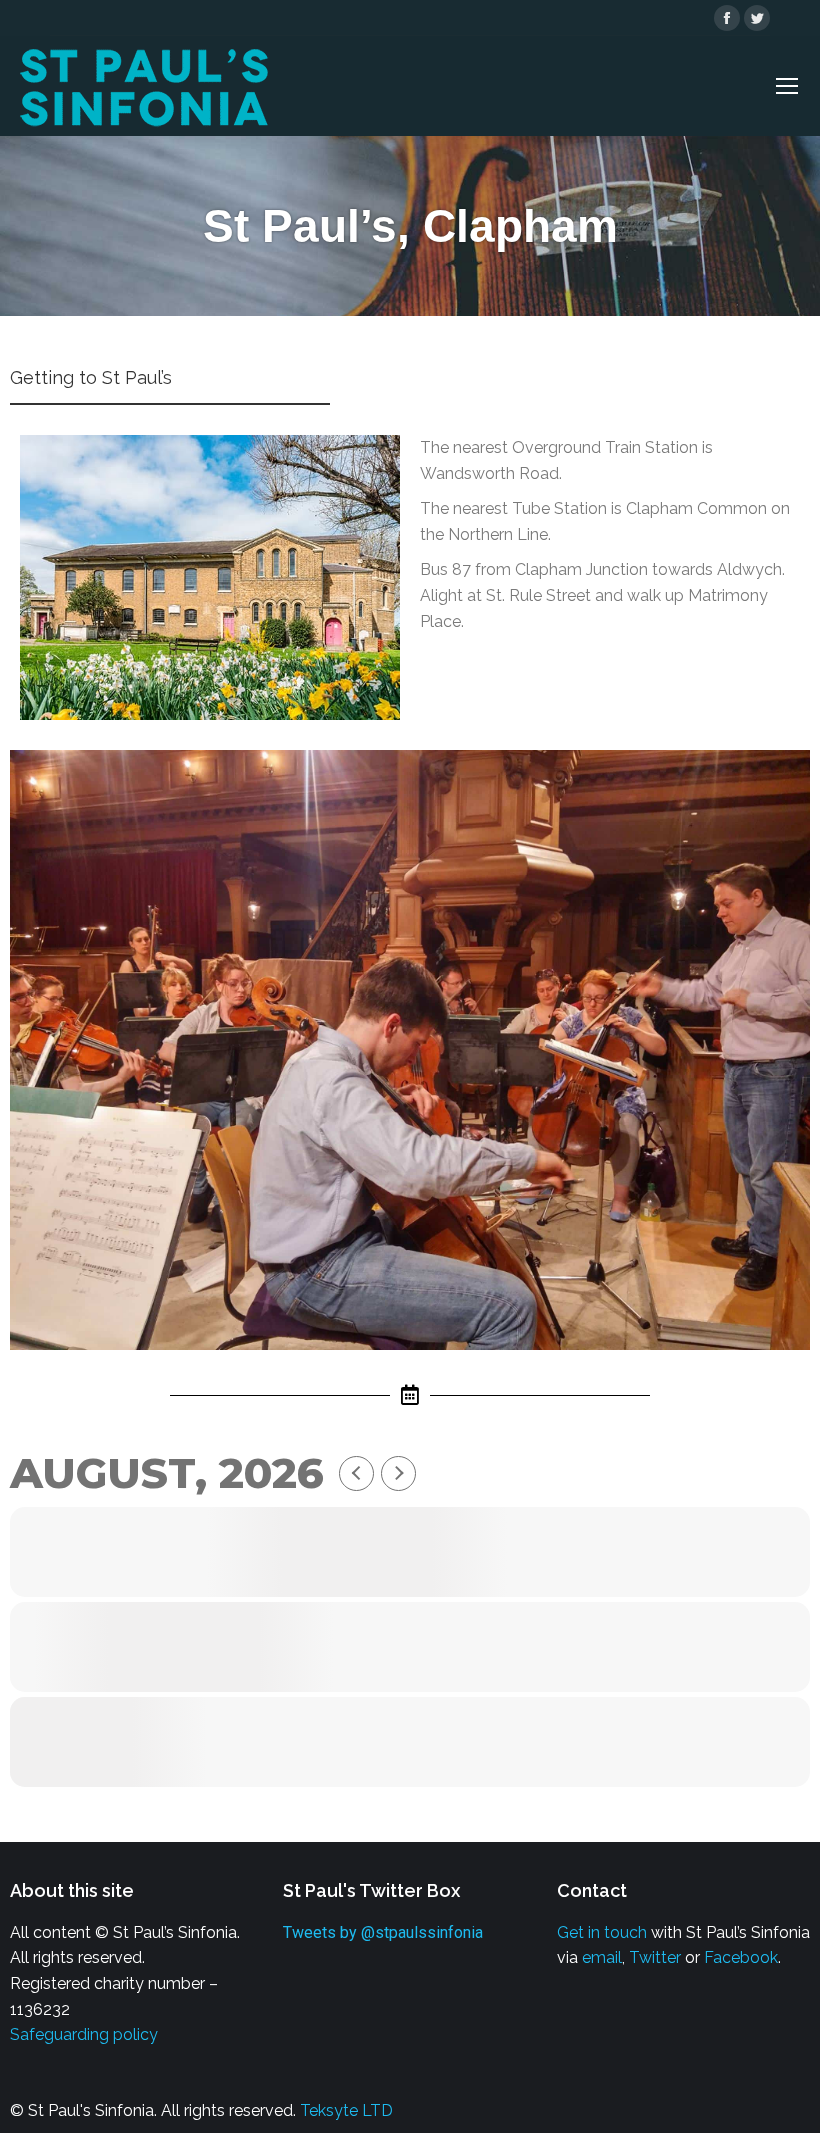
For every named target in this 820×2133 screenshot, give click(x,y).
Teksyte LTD (346, 2110)
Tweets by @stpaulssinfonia (383, 1932)
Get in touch (602, 1932)
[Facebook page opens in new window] (727, 18)
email (602, 1957)
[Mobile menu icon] (787, 86)
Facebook (741, 1957)
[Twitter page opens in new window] (757, 18)
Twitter (655, 1957)
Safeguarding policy (84, 2034)
